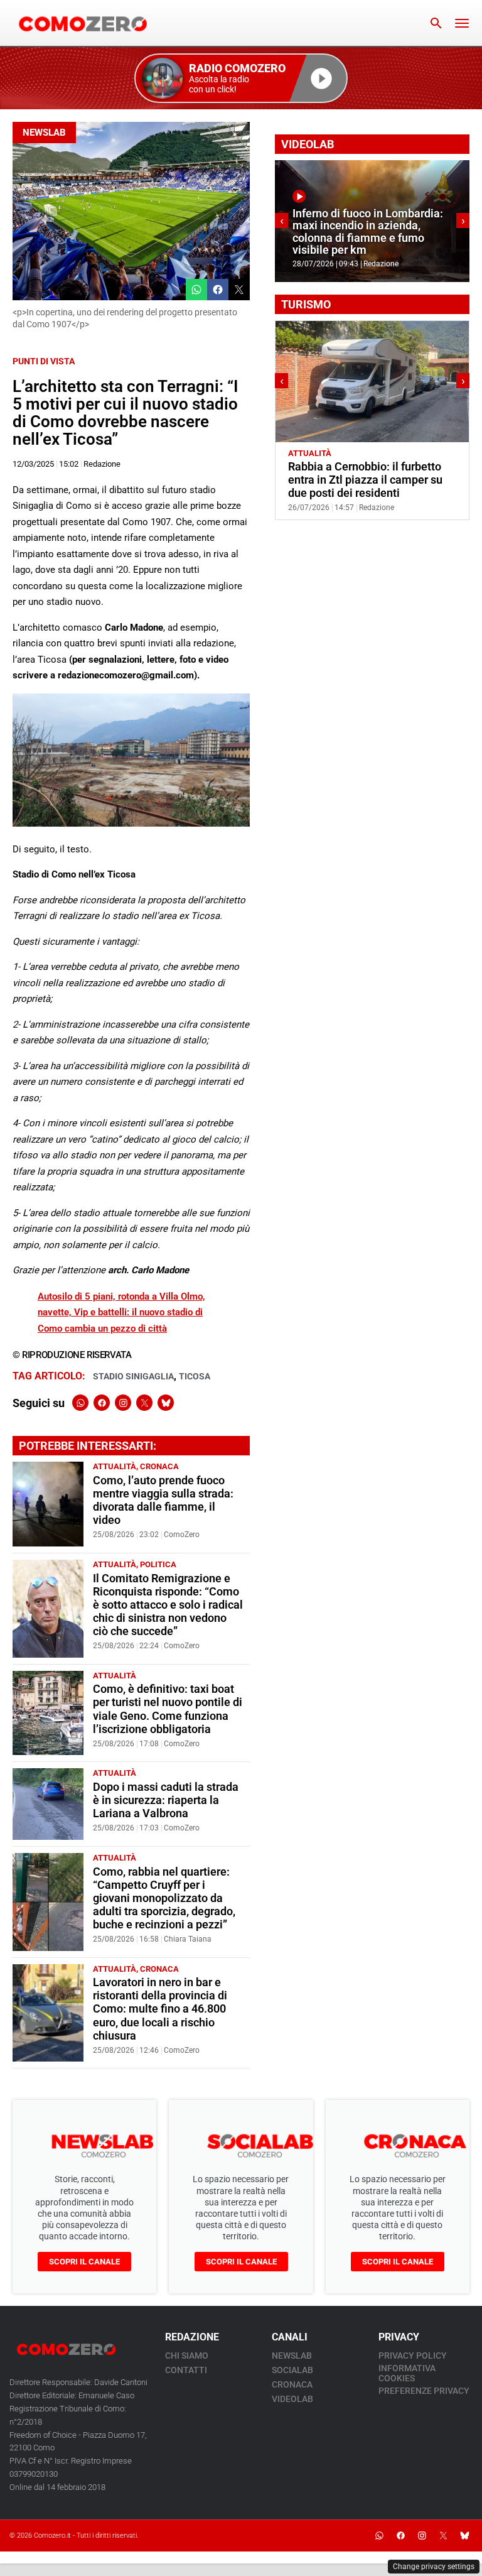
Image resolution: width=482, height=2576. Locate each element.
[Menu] (462, 23)
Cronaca (159, 1466)
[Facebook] (102, 1403)
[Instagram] (123, 1403)
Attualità (115, 1466)
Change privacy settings (434, 2567)
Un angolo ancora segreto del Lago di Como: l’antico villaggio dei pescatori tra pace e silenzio (368, 480)
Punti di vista (44, 361)
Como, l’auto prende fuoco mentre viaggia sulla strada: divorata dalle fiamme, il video (163, 1500)
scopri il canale (84, 2262)
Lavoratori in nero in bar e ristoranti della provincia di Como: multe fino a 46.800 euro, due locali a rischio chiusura (160, 2009)
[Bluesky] (166, 1403)
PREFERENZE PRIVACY (424, 2391)
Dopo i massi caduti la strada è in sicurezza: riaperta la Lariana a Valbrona (166, 1800)
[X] (144, 1403)
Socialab (292, 2370)
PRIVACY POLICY (413, 2356)
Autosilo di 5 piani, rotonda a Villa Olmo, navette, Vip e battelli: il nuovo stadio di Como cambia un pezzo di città (121, 1312)
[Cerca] (436, 23)
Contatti (186, 2370)
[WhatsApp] (80, 1403)
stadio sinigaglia (133, 1376)
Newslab (44, 133)
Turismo (353, 453)
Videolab (292, 2399)
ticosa (195, 1376)
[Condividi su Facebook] (218, 290)
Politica (158, 1564)
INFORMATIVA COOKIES (407, 2373)
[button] (241, 78)
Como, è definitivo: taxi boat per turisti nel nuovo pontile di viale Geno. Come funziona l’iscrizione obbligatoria (168, 1709)
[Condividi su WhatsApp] (196, 290)
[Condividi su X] (239, 290)
